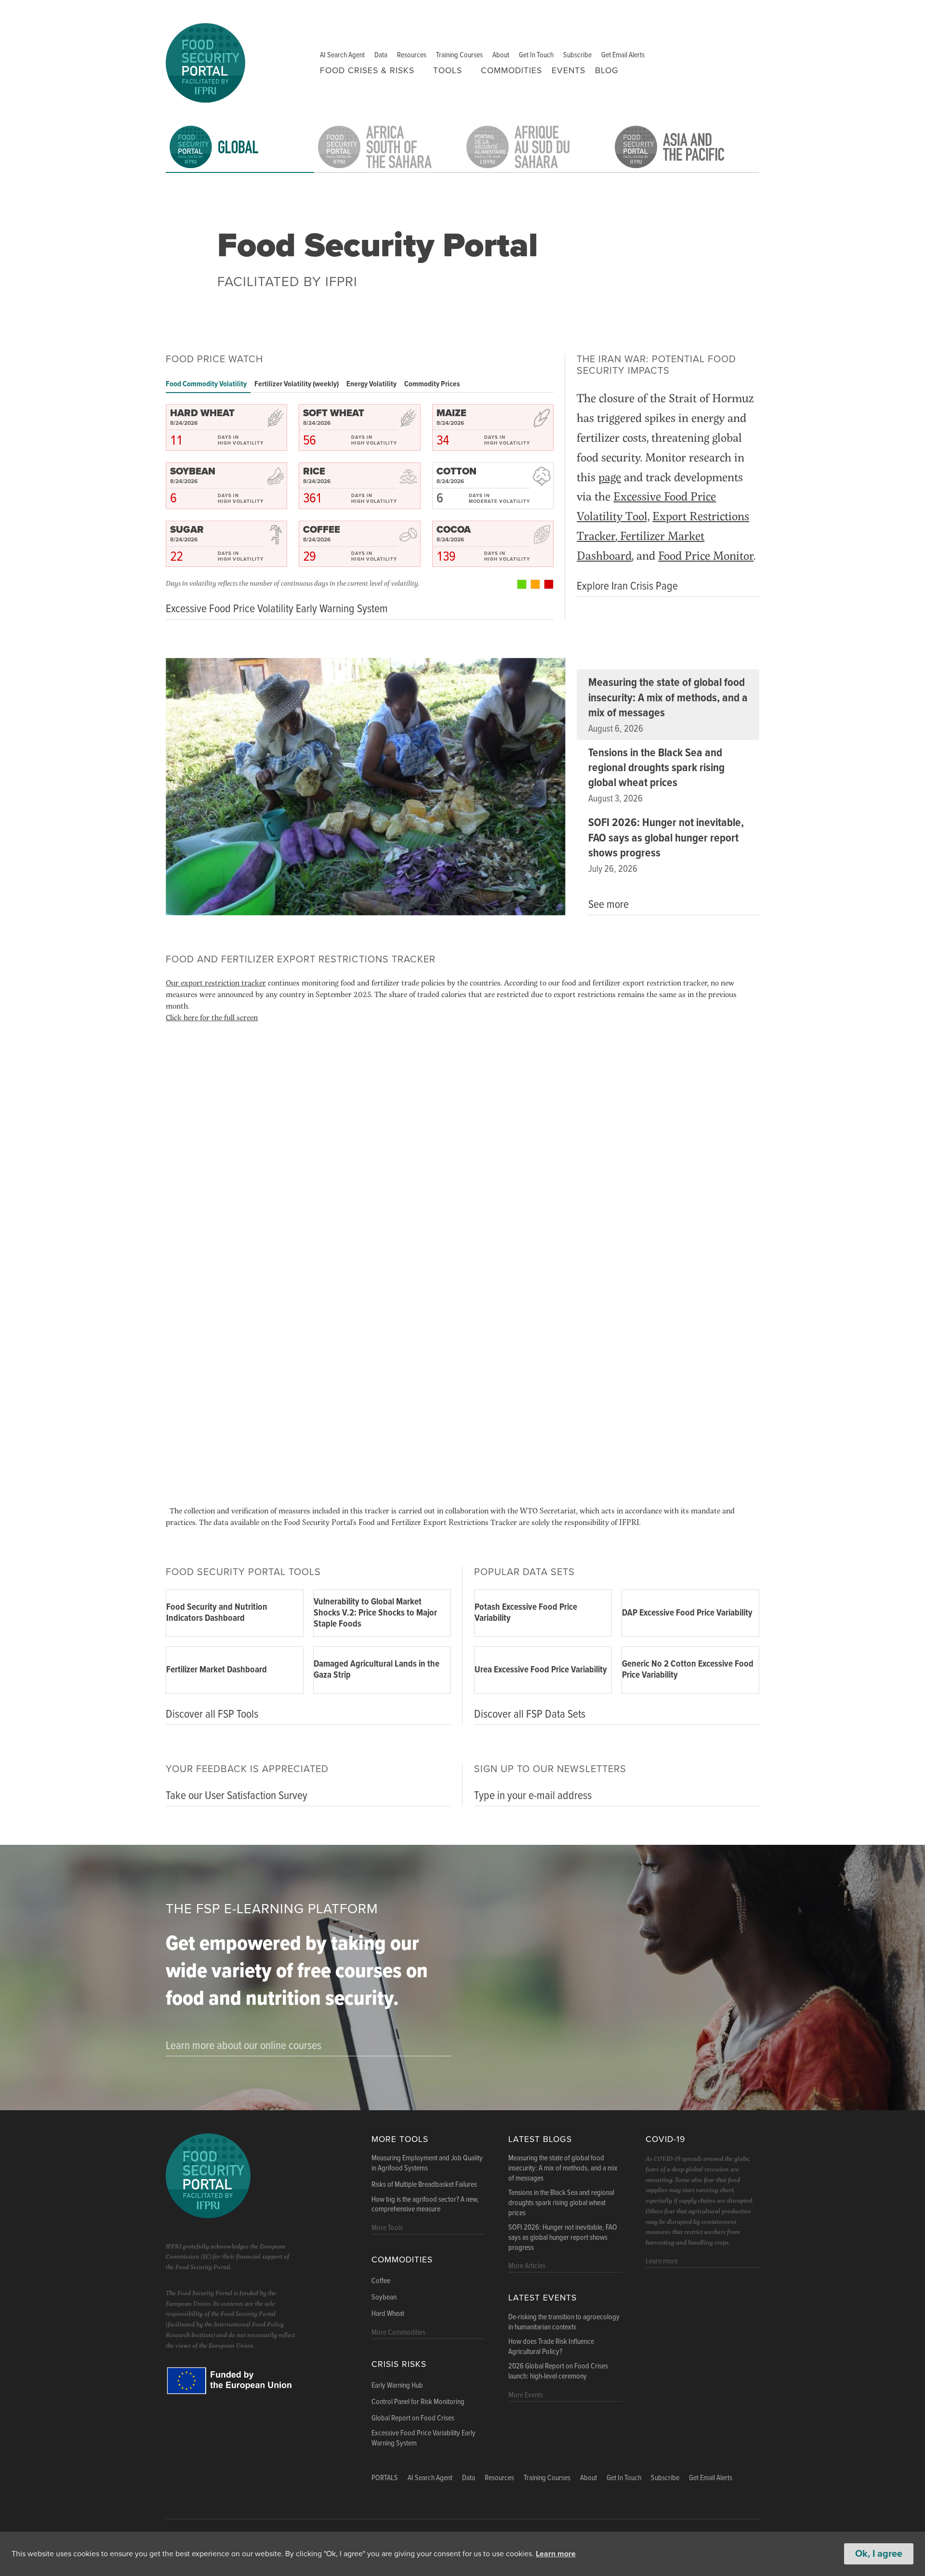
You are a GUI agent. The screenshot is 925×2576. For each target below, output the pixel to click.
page (610, 477)
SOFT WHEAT (334, 413)
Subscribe (577, 55)
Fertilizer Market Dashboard (217, 1670)
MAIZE (451, 413)
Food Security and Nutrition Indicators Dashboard (217, 1613)
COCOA (454, 530)
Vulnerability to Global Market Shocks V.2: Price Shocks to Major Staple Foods (375, 1613)
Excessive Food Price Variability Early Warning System (423, 2438)
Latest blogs (540, 2139)
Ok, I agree (879, 2554)
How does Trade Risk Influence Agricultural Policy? (551, 2347)
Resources (412, 55)
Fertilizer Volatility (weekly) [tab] (297, 384)
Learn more (556, 2554)
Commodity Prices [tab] (432, 384)
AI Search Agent (342, 55)
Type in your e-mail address (533, 1796)
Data (381, 55)
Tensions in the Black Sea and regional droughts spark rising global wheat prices (656, 768)
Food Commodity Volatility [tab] (206, 384)
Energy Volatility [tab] (371, 384)
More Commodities (398, 2333)
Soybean (384, 2298)
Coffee (381, 2281)
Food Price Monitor (706, 555)
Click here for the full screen (212, 1017)
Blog (607, 71)
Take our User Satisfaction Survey (237, 1796)
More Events (526, 2395)
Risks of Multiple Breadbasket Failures (424, 2185)
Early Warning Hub (397, 2386)
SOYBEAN (193, 472)
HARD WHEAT (202, 413)
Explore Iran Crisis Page (627, 586)
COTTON (456, 472)
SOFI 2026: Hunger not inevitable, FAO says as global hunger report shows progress (666, 838)
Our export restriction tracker (216, 982)
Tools (448, 71)
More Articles (527, 2266)
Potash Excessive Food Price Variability (526, 1613)
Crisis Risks (399, 2364)
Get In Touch (536, 55)
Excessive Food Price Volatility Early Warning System (277, 609)
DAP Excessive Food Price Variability (687, 1613)
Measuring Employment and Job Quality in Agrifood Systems (427, 2163)
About (501, 55)
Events (568, 71)
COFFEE (322, 530)
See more (608, 905)
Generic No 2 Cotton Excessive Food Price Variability (688, 1670)
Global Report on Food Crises (413, 2418)
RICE (314, 472)
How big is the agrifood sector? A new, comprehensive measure (425, 2205)
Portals (385, 2478)
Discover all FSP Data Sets (530, 1715)
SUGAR (187, 530)
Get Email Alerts (623, 55)
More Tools (400, 2139)
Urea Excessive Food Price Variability (541, 1670)
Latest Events (542, 2298)
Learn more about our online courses (244, 2046)
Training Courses (459, 55)
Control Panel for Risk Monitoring (418, 2402)
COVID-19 (665, 2139)
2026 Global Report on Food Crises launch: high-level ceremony (558, 2372)
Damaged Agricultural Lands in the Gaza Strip (377, 1670)
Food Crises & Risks (367, 71)
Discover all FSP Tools (212, 1715)
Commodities (511, 71)
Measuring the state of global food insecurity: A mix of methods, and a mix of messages (668, 698)
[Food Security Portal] (205, 61)
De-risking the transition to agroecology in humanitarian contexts (564, 2322)
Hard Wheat (388, 2314)
